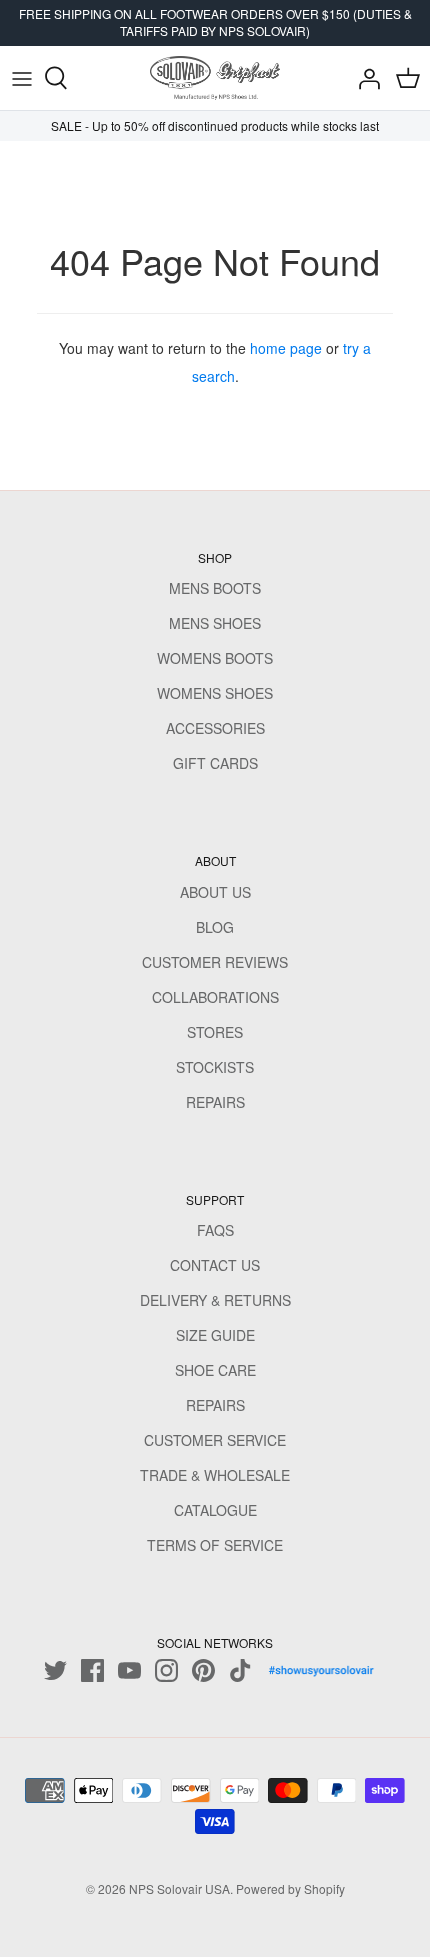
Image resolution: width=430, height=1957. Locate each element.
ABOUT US (215, 892)
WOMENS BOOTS (215, 658)
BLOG (215, 927)
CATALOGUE (215, 1510)
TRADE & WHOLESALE (215, 1475)
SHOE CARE (215, 1370)
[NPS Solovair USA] (215, 78)
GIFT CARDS (215, 763)
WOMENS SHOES (215, 693)
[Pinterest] (203, 1670)
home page (286, 348)
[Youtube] (129, 1670)
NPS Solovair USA (179, 1888)
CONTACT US (215, 1265)
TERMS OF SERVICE (215, 1545)
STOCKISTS (215, 1067)
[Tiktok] (240, 1670)
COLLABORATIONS (215, 997)
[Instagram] (166, 1670)
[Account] (364, 78)
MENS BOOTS (215, 588)
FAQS (215, 1230)
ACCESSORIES (215, 728)
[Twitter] (55, 1670)
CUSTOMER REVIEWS (215, 962)
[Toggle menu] (22, 78)
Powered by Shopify (290, 1888)
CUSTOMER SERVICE (215, 1440)
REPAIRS (215, 1102)
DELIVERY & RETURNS (215, 1300)
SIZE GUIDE (215, 1335)
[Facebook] (92, 1670)
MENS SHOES (215, 623)
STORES (215, 1032)
